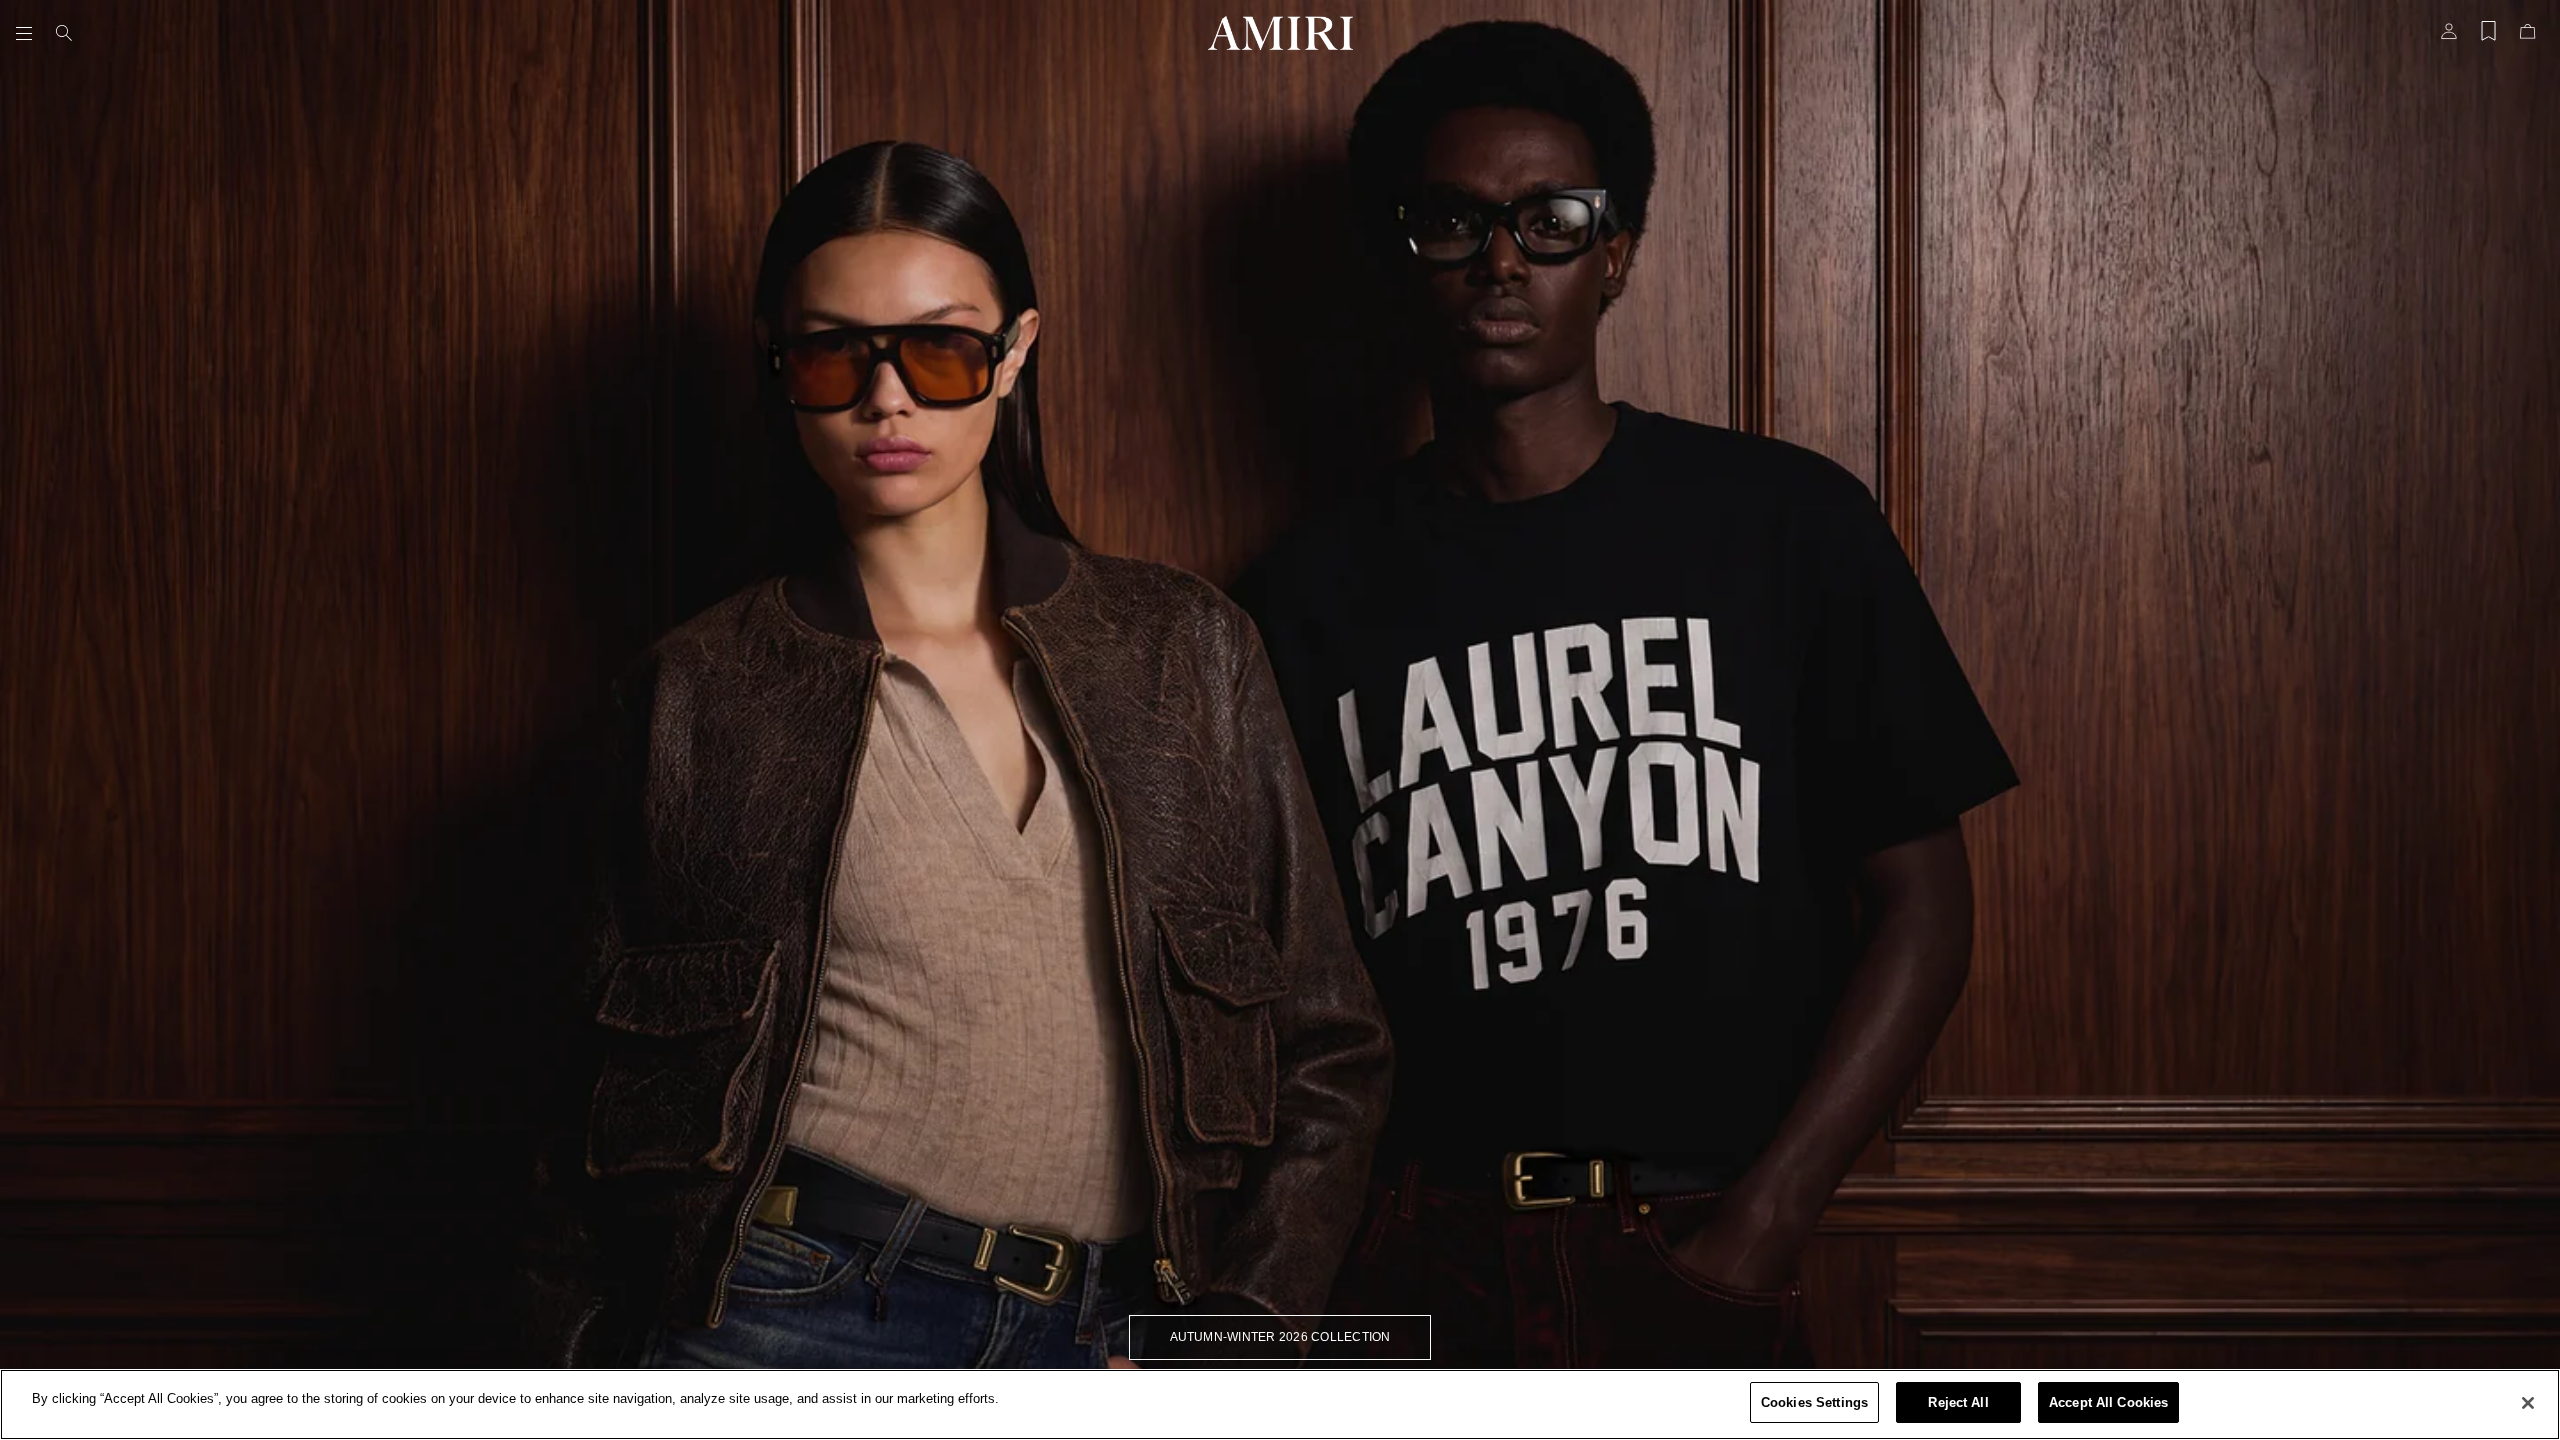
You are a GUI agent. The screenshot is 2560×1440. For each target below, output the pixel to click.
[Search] (64, 33)
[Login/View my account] (2449, 37)
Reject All (1958, 1402)
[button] (28, 33)
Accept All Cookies (2108, 1402)
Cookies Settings (1814, 1402)
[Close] (2528, 1403)
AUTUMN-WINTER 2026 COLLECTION (1280, 1337)
